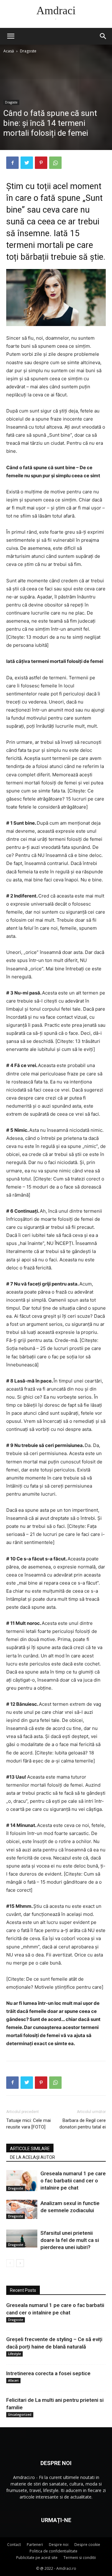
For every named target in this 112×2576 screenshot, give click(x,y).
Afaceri (13, 2380)
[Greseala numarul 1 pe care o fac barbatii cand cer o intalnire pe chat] (22, 2181)
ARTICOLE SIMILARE (30, 2149)
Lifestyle (14, 2354)
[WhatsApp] (55, 163)
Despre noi (59, 2545)
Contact (14, 2545)
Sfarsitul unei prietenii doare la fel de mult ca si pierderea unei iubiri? (70, 2240)
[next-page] (20, 2263)
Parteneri (35, 2545)
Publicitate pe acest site (37, 2558)
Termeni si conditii (80, 2558)
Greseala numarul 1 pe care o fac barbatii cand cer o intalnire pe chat (73, 2181)
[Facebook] (12, 163)
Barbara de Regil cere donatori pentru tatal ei (83, 2124)
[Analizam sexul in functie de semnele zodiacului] (22, 2209)
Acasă (9, 51)
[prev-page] (10, 2263)
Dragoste (28, 51)
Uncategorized (20, 2415)
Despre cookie (87, 2545)
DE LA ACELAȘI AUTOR (33, 2157)
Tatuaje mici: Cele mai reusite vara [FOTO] (28, 2124)
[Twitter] (27, 163)
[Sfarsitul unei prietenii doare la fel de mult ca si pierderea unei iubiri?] (22, 2239)
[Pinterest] (41, 163)
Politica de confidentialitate (54, 2551)
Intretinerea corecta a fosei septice (48, 2373)
